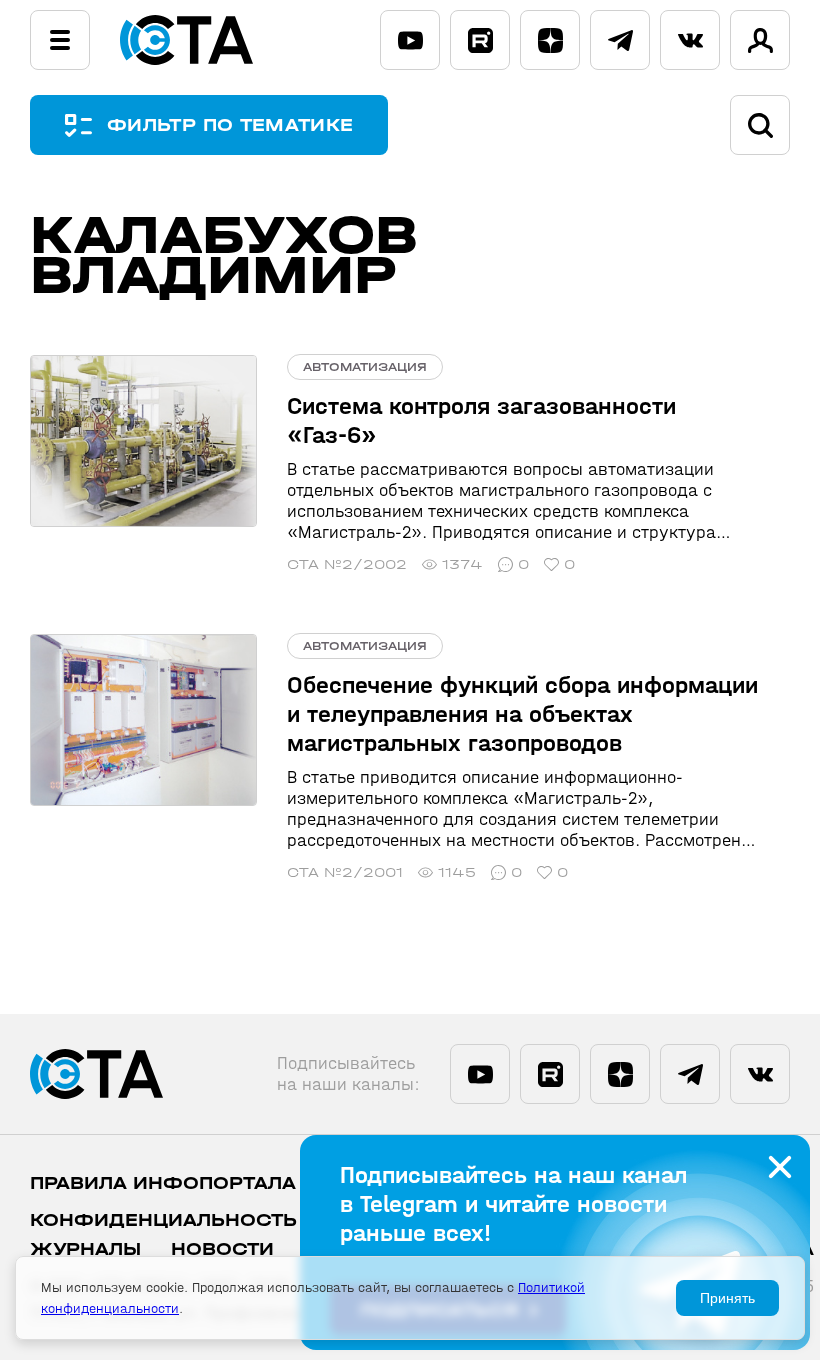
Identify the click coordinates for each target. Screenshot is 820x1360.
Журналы (85, 1249)
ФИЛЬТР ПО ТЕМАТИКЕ (230, 125)
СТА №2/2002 (347, 564)
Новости (222, 1249)
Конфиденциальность (163, 1220)
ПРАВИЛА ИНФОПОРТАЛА (163, 1183)
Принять (727, 1298)
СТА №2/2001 (345, 872)
